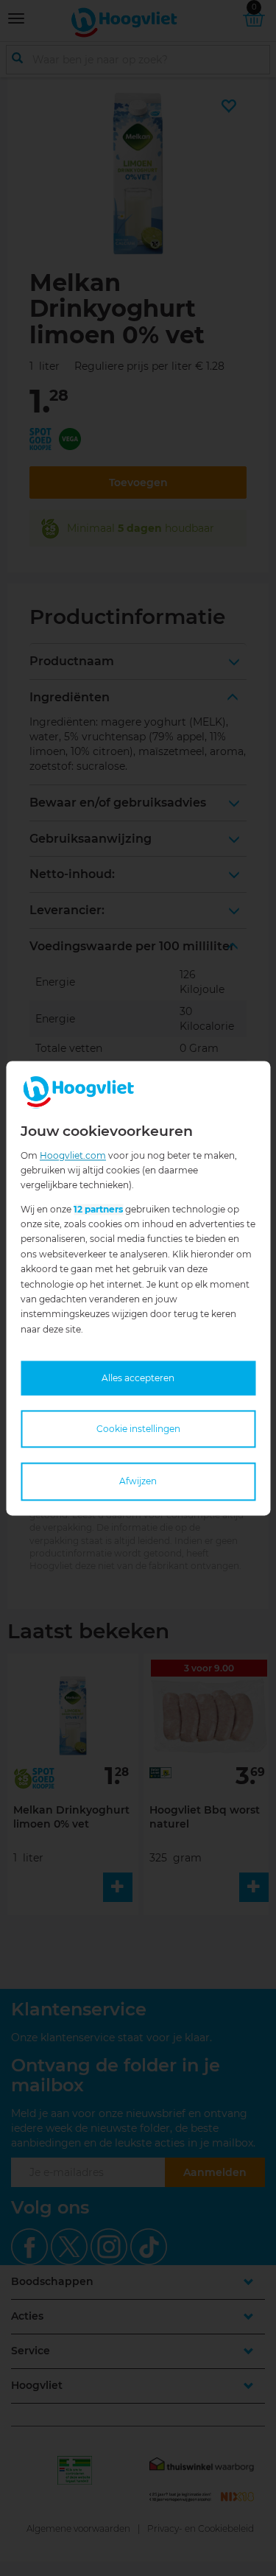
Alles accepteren (138, 1379)
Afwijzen (138, 1482)
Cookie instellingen (138, 1429)
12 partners (98, 1209)
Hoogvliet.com (73, 1155)
